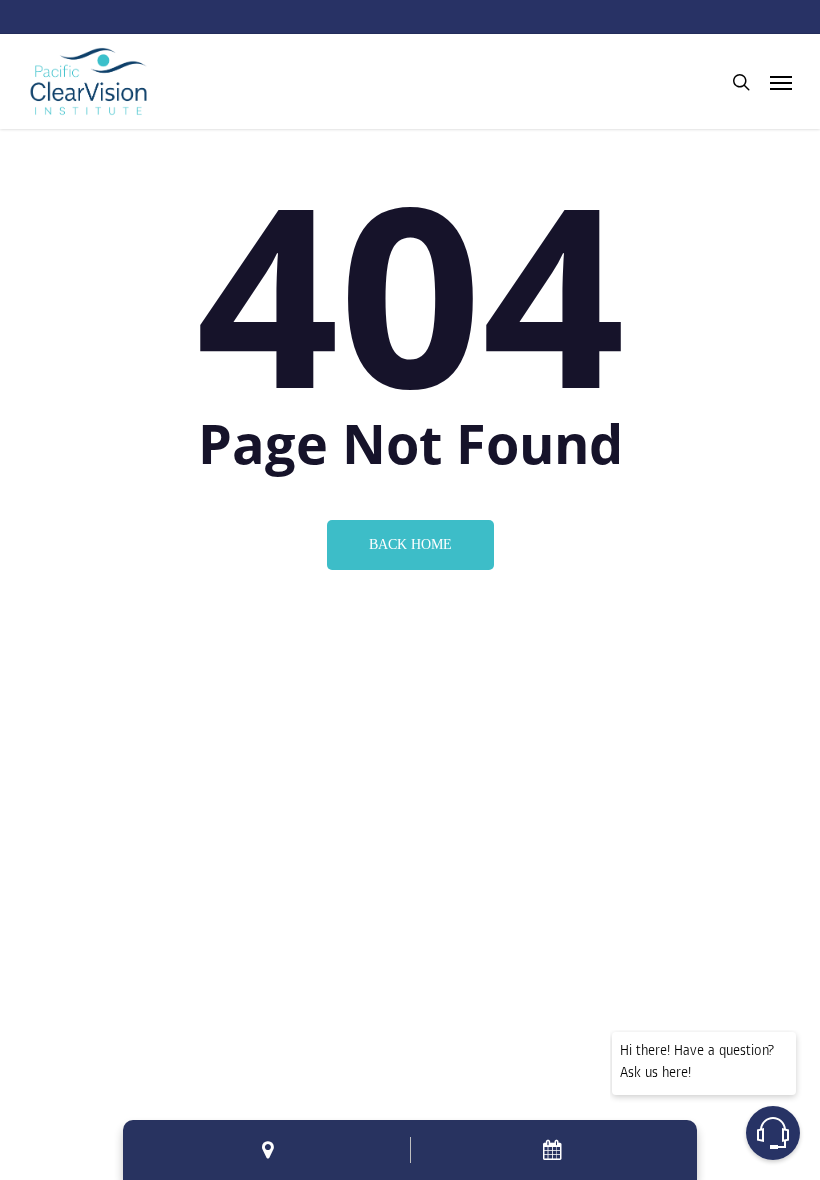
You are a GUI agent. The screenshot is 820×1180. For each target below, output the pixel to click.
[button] (781, 82)
